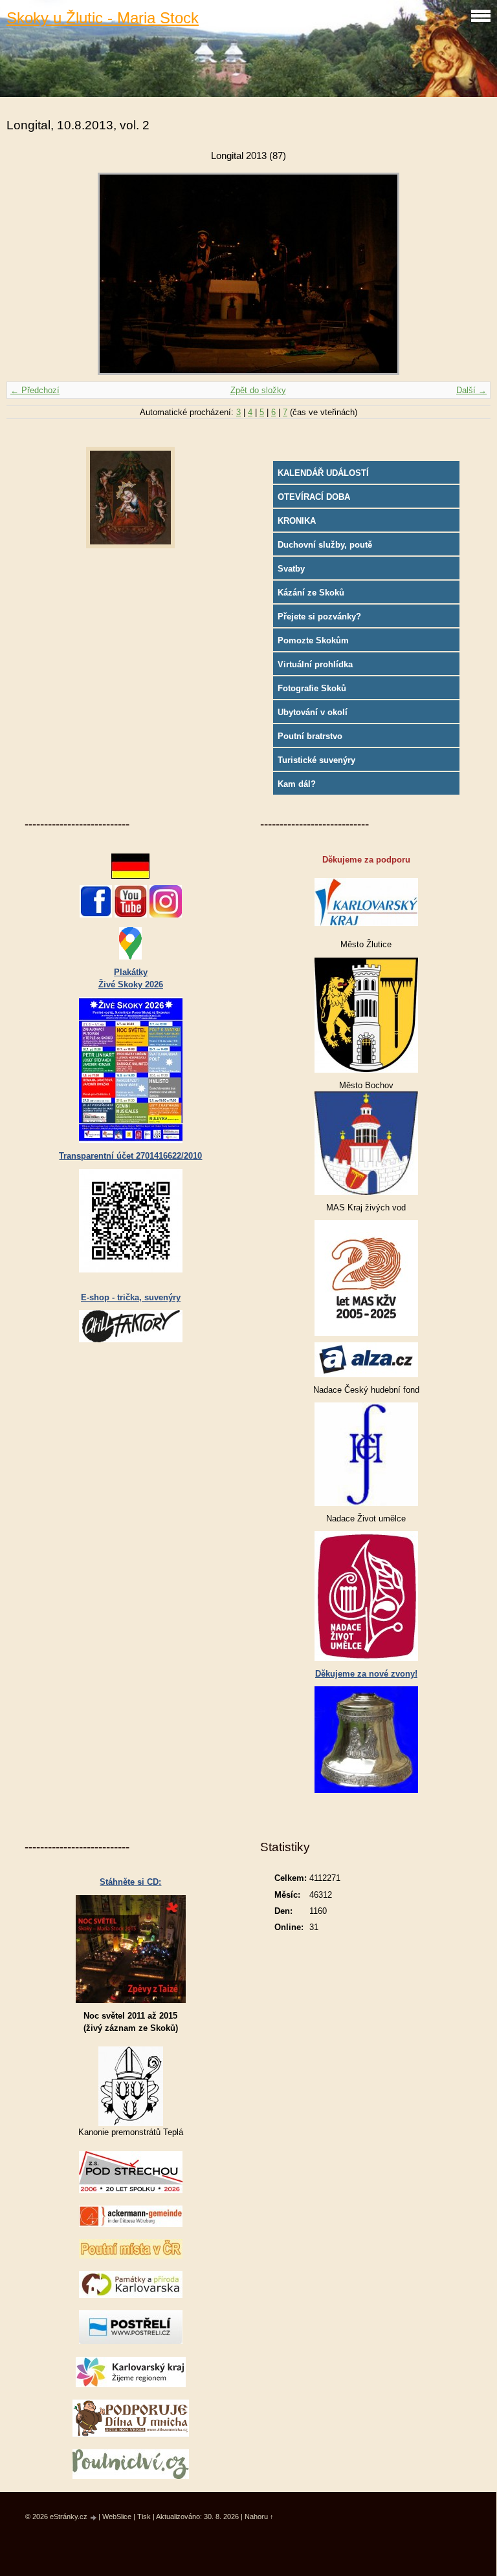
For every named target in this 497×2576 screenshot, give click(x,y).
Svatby (291, 569)
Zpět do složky (258, 390)
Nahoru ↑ (259, 2517)
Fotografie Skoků (312, 688)
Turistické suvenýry (316, 760)
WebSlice (117, 2517)
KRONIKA (297, 521)
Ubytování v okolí (313, 712)
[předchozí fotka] (28, 274)
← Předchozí (35, 390)
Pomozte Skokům (313, 640)
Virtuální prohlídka (315, 664)
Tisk (144, 2517)
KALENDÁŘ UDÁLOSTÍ (323, 473)
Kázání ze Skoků (311, 593)
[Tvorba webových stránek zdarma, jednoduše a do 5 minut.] (94, 2517)
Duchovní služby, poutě (325, 545)
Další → (471, 390)
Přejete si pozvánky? (319, 617)
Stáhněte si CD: (130, 1882)
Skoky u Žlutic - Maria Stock (103, 18)
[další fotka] (469, 274)
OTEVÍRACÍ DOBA (314, 497)
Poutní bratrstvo (310, 736)
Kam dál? (297, 784)
